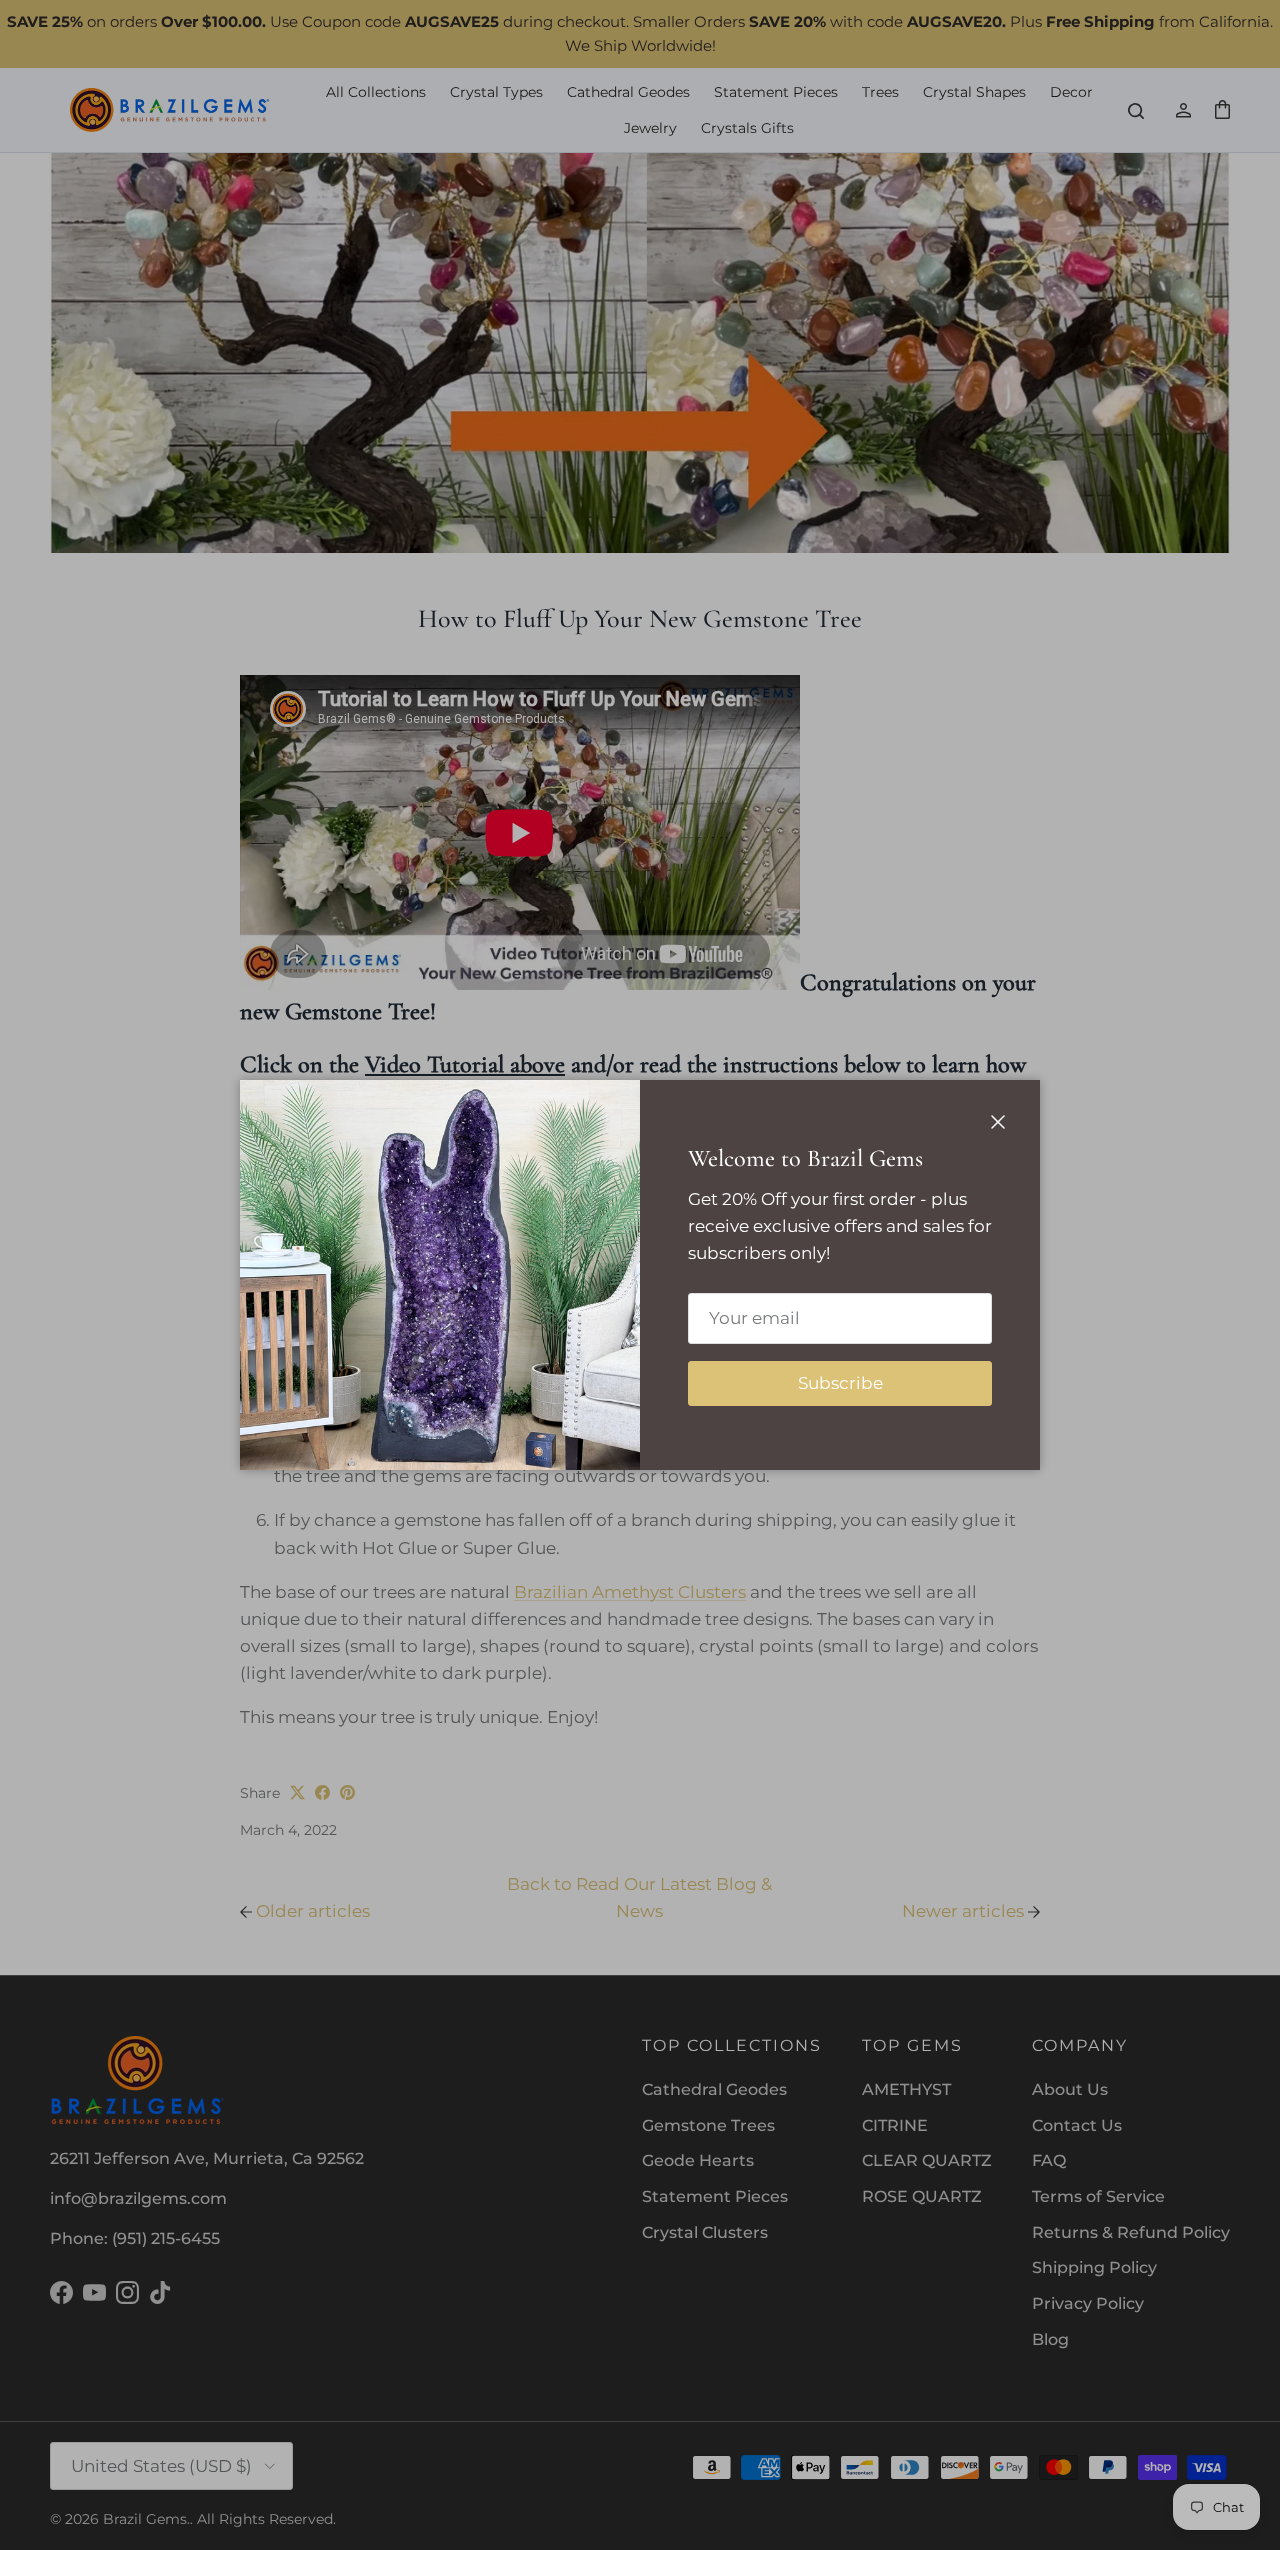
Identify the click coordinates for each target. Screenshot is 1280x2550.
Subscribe (840, 1383)
